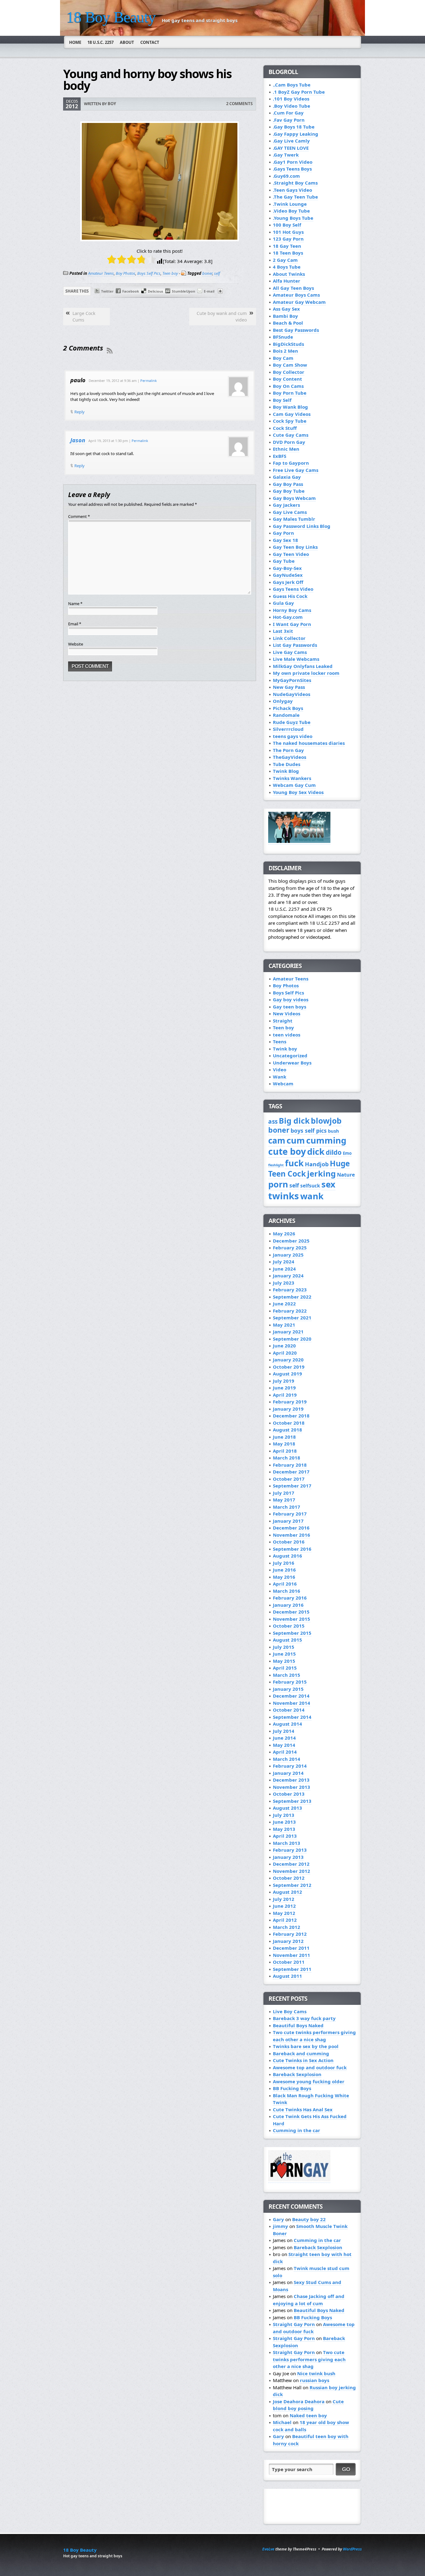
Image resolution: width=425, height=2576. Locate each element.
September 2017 (292, 1486)
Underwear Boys (292, 1063)
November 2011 (292, 1955)
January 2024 (288, 1276)
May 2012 (284, 1913)
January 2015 (288, 1689)
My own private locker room (306, 673)
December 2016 (291, 1528)
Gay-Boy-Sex (287, 568)
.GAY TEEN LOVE (291, 148)
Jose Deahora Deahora (299, 2401)
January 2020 (288, 1360)
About (127, 42)
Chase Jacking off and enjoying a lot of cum (309, 2300)
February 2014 (290, 1766)
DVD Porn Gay (289, 442)
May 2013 (284, 1829)
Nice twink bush (316, 2373)
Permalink (149, 381)
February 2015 (290, 1682)
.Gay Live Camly (291, 141)
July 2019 (284, 1381)
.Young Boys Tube (293, 218)
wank (312, 1196)
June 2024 (284, 1269)
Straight (283, 1021)
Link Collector (289, 638)
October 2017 (289, 1479)
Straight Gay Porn (294, 2324)
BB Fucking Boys (292, 2088)
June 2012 (284, 1906)
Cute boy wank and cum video (222, 317)
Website (76, 644)
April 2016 (285, 1584)
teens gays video (293, 736)
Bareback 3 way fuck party (304, 2018)
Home (75, 42)
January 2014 (288, 1773)
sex (328, 1184)
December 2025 (291, 1241)
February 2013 (290, 1850)
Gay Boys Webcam (294, 498)
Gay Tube (284, 561)
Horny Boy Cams (292, 610)
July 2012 (284, 1899)
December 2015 (291, 1612)
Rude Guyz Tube (292, 722)
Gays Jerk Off (288, 582)
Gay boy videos (291, 999)
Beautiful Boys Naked (298, 2025)
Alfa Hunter (287, 281)
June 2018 (284, 1437)
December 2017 (291, 1472)
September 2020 (292, 1339)
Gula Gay (283, 603)
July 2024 (284, 1262)
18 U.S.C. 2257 (100, 42)
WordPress (352, 2549)
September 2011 (292, 1969)
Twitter (107, 291)
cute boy (287, 1151)
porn (278, 1184)
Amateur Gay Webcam (299, 302)
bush (334, 1131)
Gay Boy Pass (288, 484)
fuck (294, 1163)
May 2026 (284, 1234)
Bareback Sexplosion (297, 2074)
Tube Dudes (287, 764)
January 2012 (288, 1941)
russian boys (315, 2380)
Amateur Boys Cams (296, 295)
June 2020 (284, 1346)
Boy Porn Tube (290, 393)
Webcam (283, 1084)
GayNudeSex (288, 575)
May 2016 (284, 1577)
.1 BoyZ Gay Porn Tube (299, 92)
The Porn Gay (288, 750)
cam (277, 1140)
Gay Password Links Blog (302, 526)
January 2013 (288, 1857)
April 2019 (285, 1395)
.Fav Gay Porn (289, 120)
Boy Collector (289, 372)
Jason (78, 440)
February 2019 (290, 1402)
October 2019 (289, 1367)
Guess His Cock (290, 596)
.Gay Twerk (286, 155)
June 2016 (284, 1570)
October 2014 (289, 1710)
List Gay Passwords (295, 645)
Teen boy (170, 273)
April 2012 (285, 1920)
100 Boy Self (287, 225)
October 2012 (289, 1878)
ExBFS (280, 456)
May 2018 (284, 1444)
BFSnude (283, 337)
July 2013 (284, 1815)
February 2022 (290, 1311)
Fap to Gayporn (291, 463)
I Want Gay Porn (292, 624)
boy (112, 104)
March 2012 (287, 1927)
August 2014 (287, 1724)
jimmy (280, 2226)
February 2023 (290, 1290)
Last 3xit (283, 631)
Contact (150, 42)
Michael (282, 2422)
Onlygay (283, 701)
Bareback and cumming (301, 2053)
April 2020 (285, 1353)
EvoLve (268, 2549)
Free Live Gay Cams (296, 470)
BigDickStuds (288, 344)
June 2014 (284, 1738)
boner (207, 273)
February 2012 (290, 1934)
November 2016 (292, 1535)
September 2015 (292, 1633)
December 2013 (291, 1780)
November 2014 (292, 1703)
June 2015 (284, 1654)
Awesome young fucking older (309, 2081)
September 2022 (292, 1297)
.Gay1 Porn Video (293, 162)
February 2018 (290, 1465)
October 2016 (289, 1542)
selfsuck (310, 1186)
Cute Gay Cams (291, 435)
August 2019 (287, 1374)
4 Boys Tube (287, 267)
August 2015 (287, 1640)
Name (75, 604)
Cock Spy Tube (290, 421)
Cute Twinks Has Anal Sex (303, 2109)
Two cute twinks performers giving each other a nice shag (314, 2036)
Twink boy (285, 1049)
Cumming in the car (297, 2130)
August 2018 (287, 1430)
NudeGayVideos (292, 694)
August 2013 (287, 1808)
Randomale (286, 715)
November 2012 (292, 1871)
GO (346, 2469)
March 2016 (287, 1591)
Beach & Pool (288, 323)
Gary (278, 2219)
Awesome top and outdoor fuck (310, 2067)
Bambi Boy (285, 316)
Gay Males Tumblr (294, 519)
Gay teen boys (290, 1007)
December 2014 (291, 1696)
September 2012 (292, 1885)
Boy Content (287, 379)
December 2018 (291, 1416)
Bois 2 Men (285, 351)
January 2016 (288, 1605)
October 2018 (289, 1423)
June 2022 (284, 1304)
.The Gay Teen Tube (295, 197)
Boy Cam (283, 358)
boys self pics (309, 1131)
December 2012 (291, 1864)
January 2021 (288, 1332)
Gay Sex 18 (285, 540)
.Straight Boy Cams (295, 183)
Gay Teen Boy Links (295, 547)
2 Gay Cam (285, 260)
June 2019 (284, 1388)
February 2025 (290, 1248)
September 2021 (292, 1318)
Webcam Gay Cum (294, 785)
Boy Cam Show (290, 365)
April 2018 (285, 1451)
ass (273, 1121)
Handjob (317, 1164)
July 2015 (284, 1647)
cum (296, 1140)
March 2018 (287, 1458)
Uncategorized (290, 1055)
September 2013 (292, 1801)
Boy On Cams (288, 386)
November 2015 (292, 1619)
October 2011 (289, 1962)
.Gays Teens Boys (292, 169)
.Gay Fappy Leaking (296, 134)
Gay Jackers (286, 505)
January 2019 (288, 1409)
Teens (280, 1041)
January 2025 (288, 1255)
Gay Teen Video (291, 554)
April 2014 (285, 1752)
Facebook (131, 291)
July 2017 (284, 1493)
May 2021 (284, 1325)
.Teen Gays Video (292, 190)
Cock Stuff (285, 428)
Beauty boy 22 (309, 2219)
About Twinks (289, 274)
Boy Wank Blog (290, 407)
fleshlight (276, 1165)
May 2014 (284, 1745)
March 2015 (287, 1675)
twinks (284, 1196)
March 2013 (287, 1843)
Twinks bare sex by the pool (306, 2046)
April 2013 (285, 1836)
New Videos (287, 1013)
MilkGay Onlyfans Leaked (303, 666)
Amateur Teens (101, 273)
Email (75, 624)
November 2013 (292, 1787)
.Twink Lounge (290, 204)
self (217, 273)
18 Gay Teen (287, 246)
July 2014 (284, 1731)
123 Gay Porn (288, 239)
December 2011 (291, 1948)
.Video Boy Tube (291, 211)
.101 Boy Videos (291, 99)
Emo (347, 1153)
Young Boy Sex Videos (298, 792)
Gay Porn (283, 533)
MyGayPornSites (292, 680)
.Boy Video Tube (292, 106)
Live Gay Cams (290, 652)
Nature (346, 1175)
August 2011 (287, 1976)
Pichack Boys (288, 708)
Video (280, 1069)
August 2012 (287, 1892)
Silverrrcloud (288, 729)
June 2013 (284, 1822)
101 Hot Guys (288, 232)
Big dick (294, 1121)
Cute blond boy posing (308, 2405)
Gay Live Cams (290, 512)
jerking (321, 1174)
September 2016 (292, 1549)
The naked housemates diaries (309, 743)
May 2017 (284, 1500)
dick (316, 1152)
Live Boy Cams (290, 2011)
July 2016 (284, 1563)
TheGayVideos (290, 757)
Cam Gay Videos (292, 414)
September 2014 (292, 1717)
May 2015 (284, 1661)
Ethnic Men (286, 449)
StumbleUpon (183, 291)
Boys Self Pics (149, 273)
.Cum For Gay (288, 113)
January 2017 (288, 1521)
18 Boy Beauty (111, 17)
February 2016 (290, 1598)
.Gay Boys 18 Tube (294, 127)
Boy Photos (126, 273)
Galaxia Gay (287, 477)
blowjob (326, 1121)
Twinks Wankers (292, 778)
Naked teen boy (308, 2415)
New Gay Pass (289, 687)
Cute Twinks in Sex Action (303, 2060)
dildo (334, 1152)
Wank (280, 1077)
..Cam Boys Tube (292, 85)
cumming (326, 1140)
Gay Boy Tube (289, 491)
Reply (79, 412)
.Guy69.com (286, 176)
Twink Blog (286, 771)
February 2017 (290, 1514)
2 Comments (239, 104)
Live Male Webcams (296, 659)
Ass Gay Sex (286, 309)
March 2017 (287, 1507)
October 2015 (289, 1626)
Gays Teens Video (293, 589)
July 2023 (284, 1283)
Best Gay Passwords (296, 330)
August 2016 (287, 1556)
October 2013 (289, 1794)
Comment (79, 516)
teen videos (287, 1035)
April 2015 (285, 1668)
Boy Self (282, 400)
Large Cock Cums (84, 317)
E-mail (209, 291)
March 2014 (287, 1759)
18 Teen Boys (288, 253)
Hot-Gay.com (288, 617)
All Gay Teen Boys (293, 288)
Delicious (155, 291)
